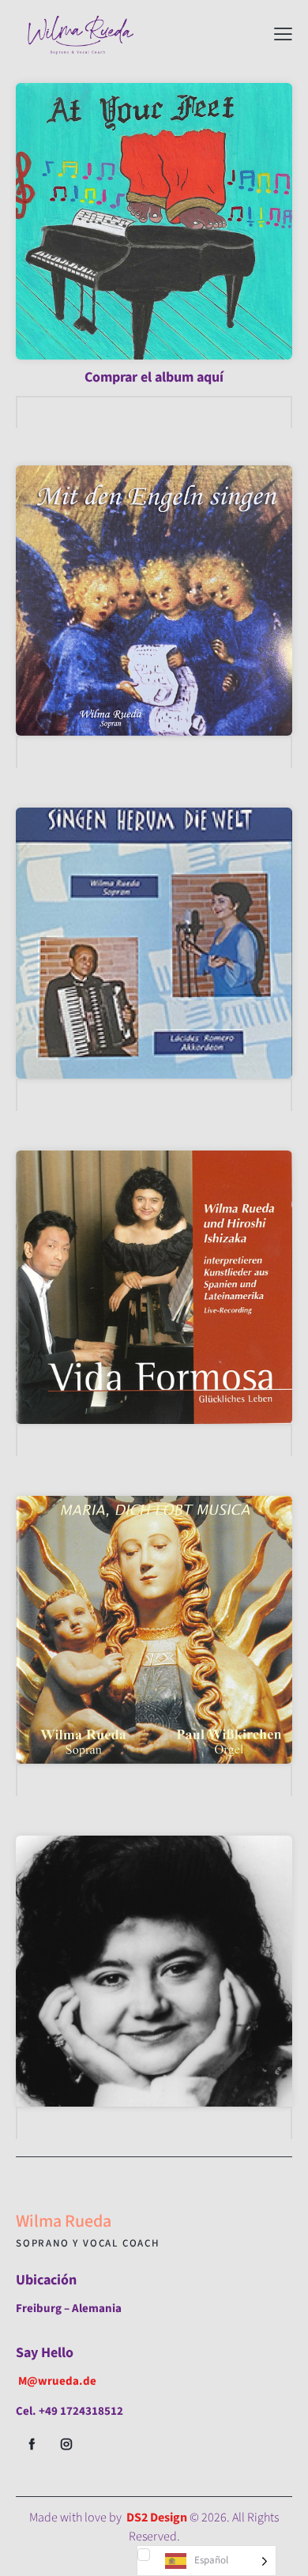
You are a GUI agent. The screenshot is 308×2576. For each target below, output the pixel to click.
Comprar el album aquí (154, 378)
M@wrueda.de (57, 2381)
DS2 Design (157, 2518)
